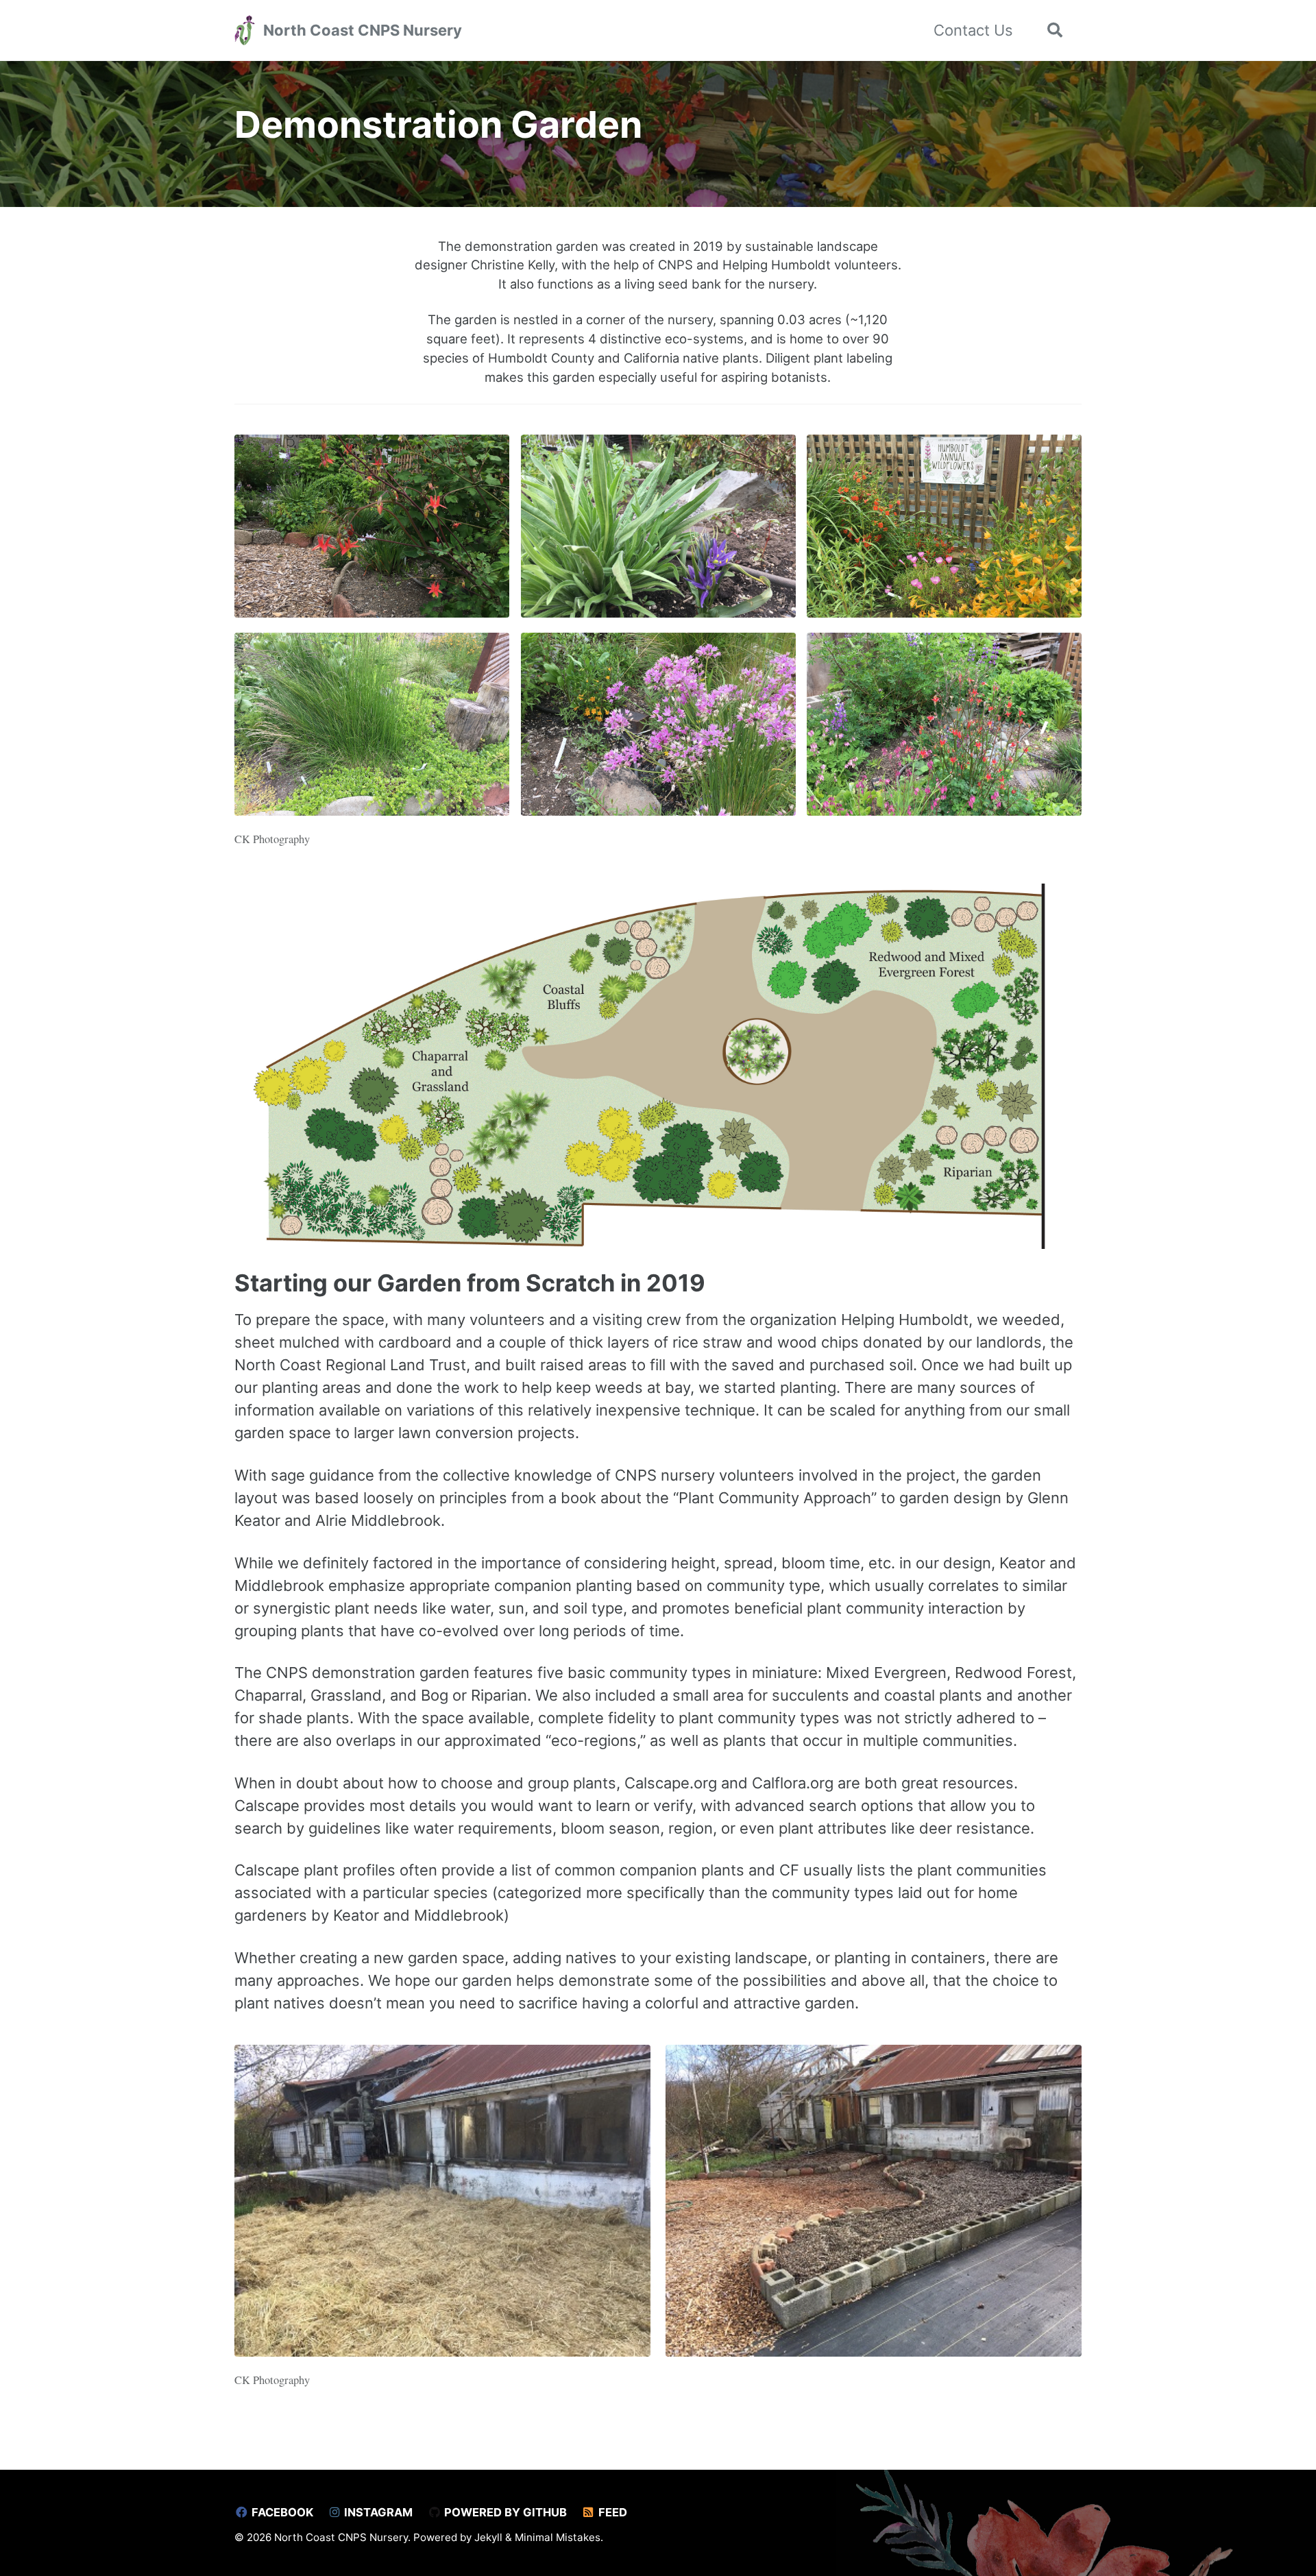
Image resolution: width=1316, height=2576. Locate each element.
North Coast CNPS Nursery (363, 30)
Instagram (377, 2512)
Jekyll (488, 2537)
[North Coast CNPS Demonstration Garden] (372, 534)
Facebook (281, 2512)
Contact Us (973, 30)
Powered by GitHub (504, 2512)
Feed (611, 2512)
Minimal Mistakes (558, 2537)
